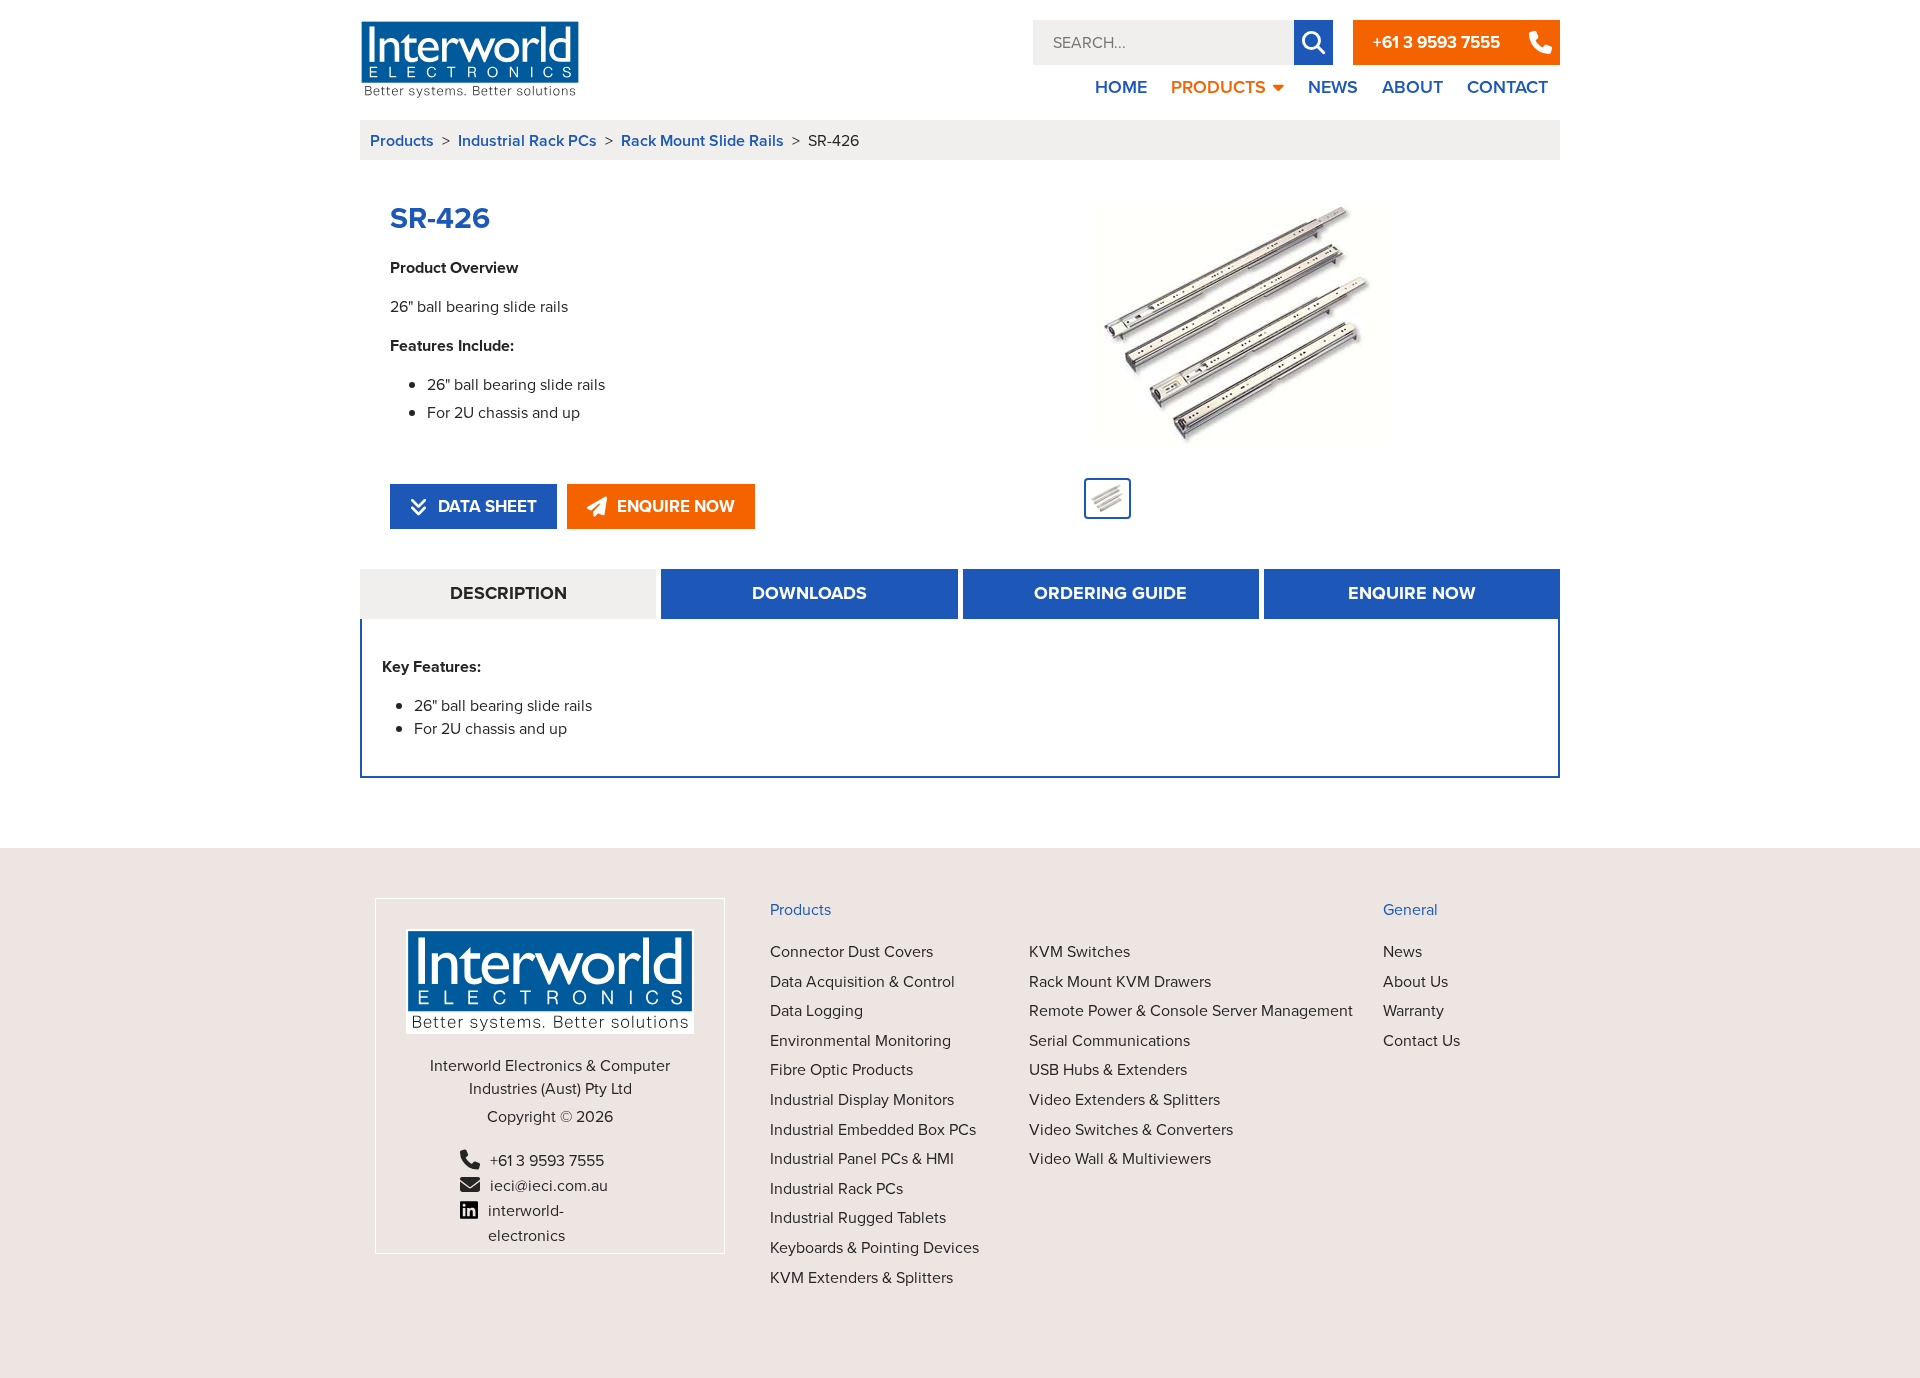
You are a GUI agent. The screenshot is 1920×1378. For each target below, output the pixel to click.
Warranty (1413, 1010)
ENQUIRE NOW (676, 506)
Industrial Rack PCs (527, 140)
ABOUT (1412, 87)
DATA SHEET (487, 506)
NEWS (1333, 87)
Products (402, 140)
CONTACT (1507, 87)
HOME (1121, 87)
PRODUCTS (1218, 87)
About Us (1415, 981)
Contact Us (1421, 1040)
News (1402, 951)
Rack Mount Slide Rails (702, 140)
